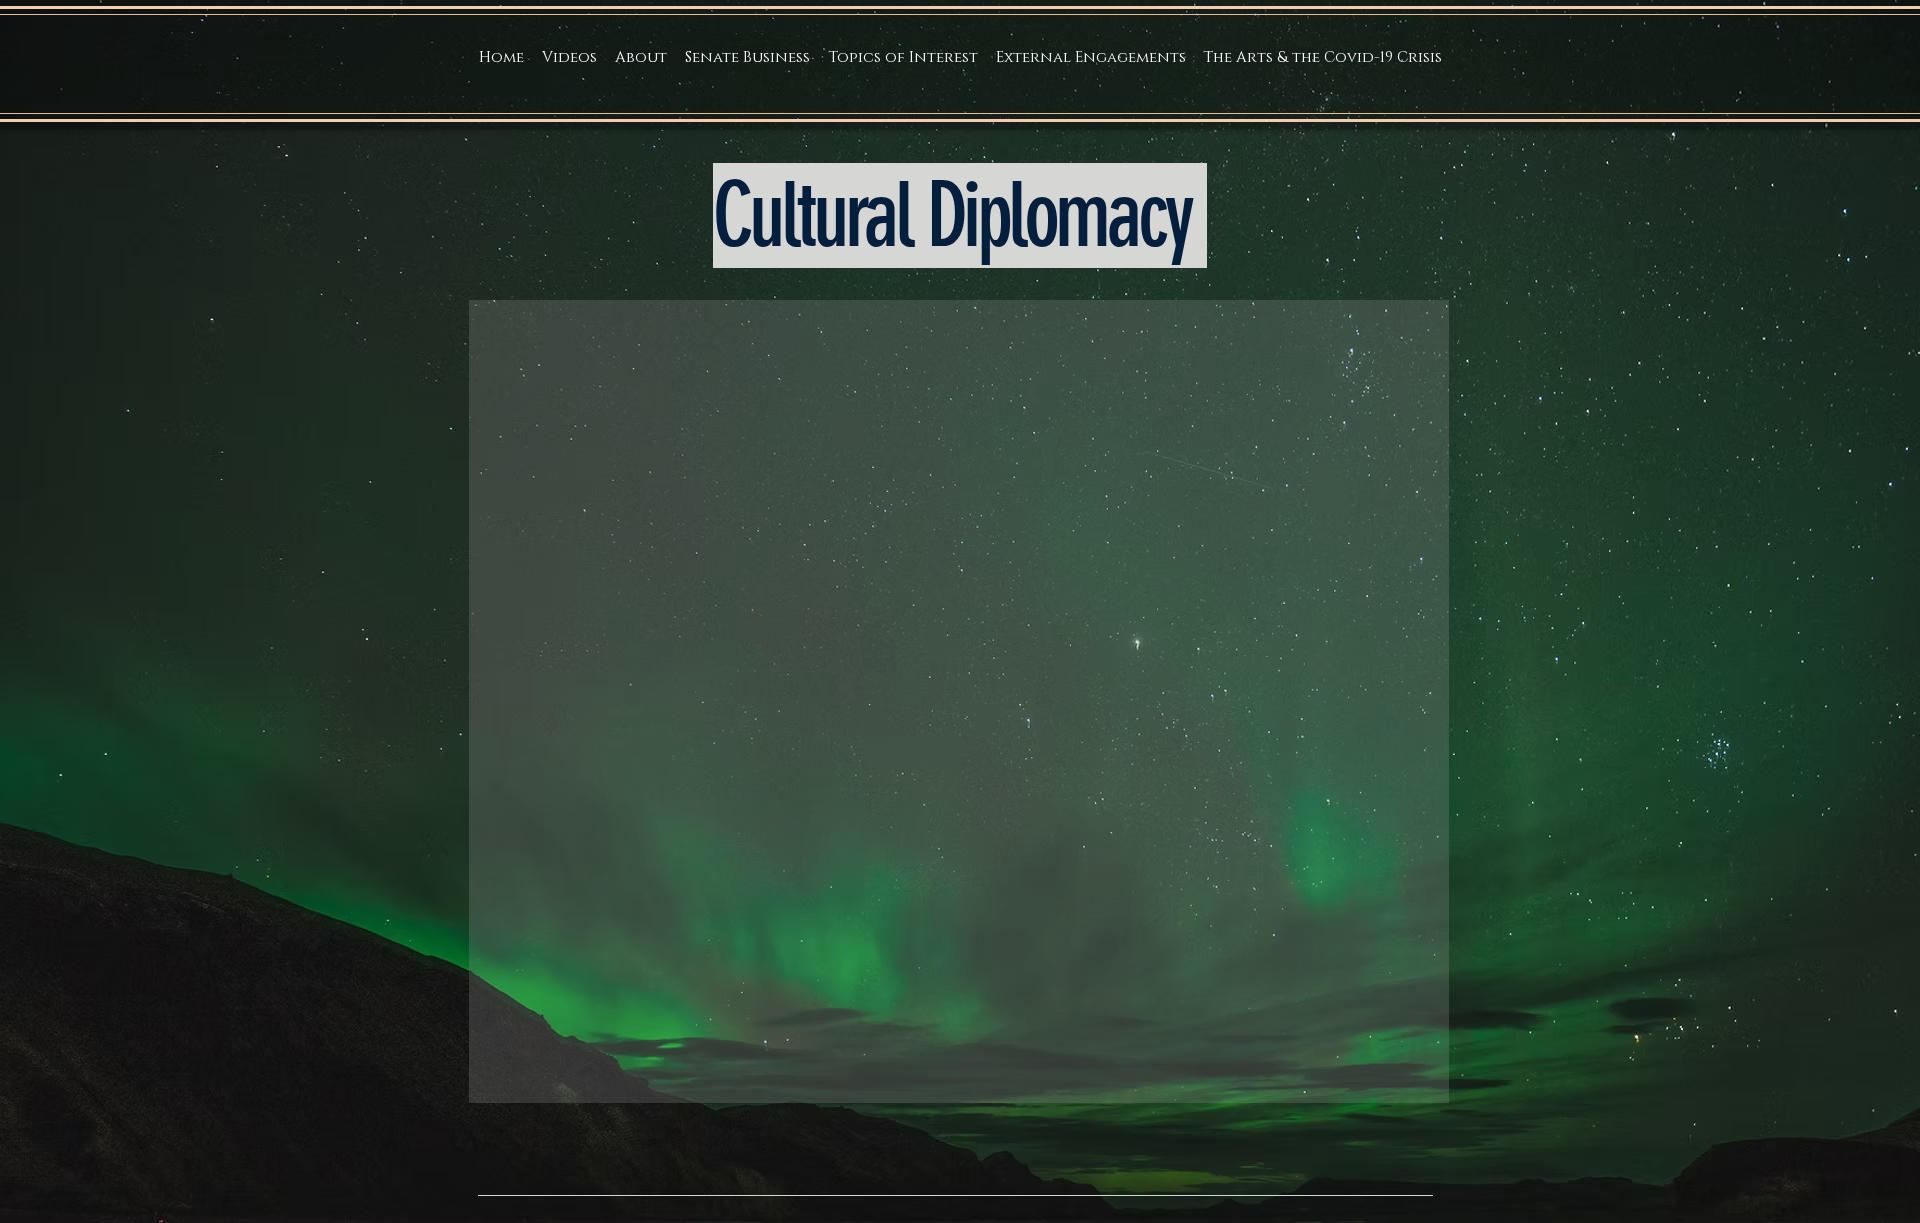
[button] (641, 58)
